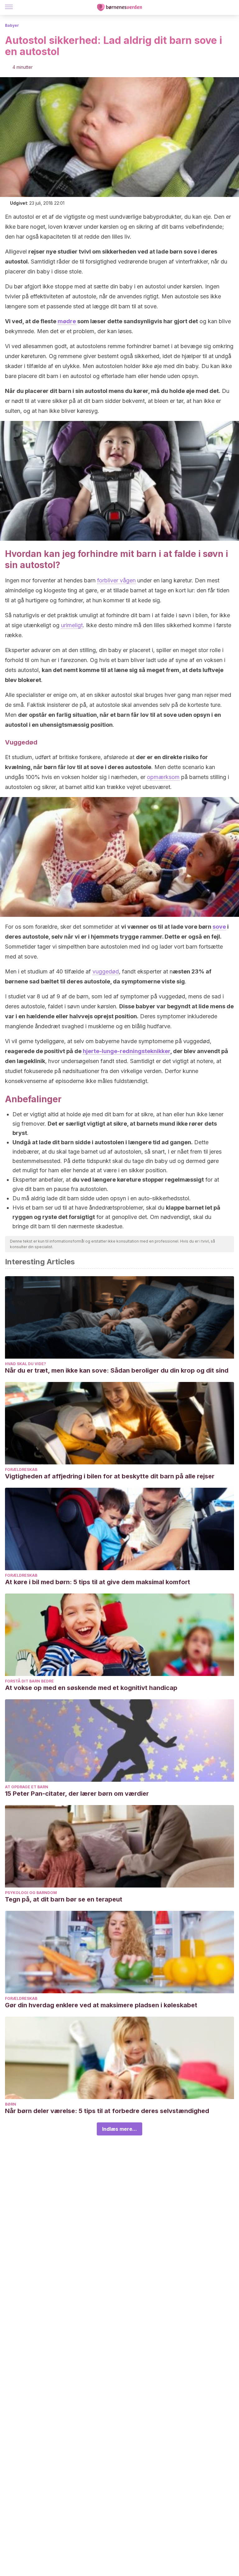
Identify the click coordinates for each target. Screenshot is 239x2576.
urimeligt (72, 625)
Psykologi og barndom (31, 1893)
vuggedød (106, 971)
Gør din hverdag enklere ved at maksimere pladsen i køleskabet (101, 2005)
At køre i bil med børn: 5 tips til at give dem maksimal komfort (98, 1582)
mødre (67, 321)
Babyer (12, 25)
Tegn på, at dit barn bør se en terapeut (64, 1899)
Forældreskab (21, 1470)
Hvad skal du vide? (26, 1364)
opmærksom (163, 777)
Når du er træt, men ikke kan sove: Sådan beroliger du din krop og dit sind (117, 1370)
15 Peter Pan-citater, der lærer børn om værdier (77, 1794)
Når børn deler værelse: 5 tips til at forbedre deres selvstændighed (107, 2111)
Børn (11, 2104)
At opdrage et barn (27, 1787)
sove (219, 927)
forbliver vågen (116, 580)
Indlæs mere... (119, 2129)
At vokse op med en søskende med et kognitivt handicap (91, 1688)
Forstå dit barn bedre (29, 1681)
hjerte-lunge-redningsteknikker (127, 1051)
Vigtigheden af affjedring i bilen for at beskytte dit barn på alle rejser (110, 1476)
